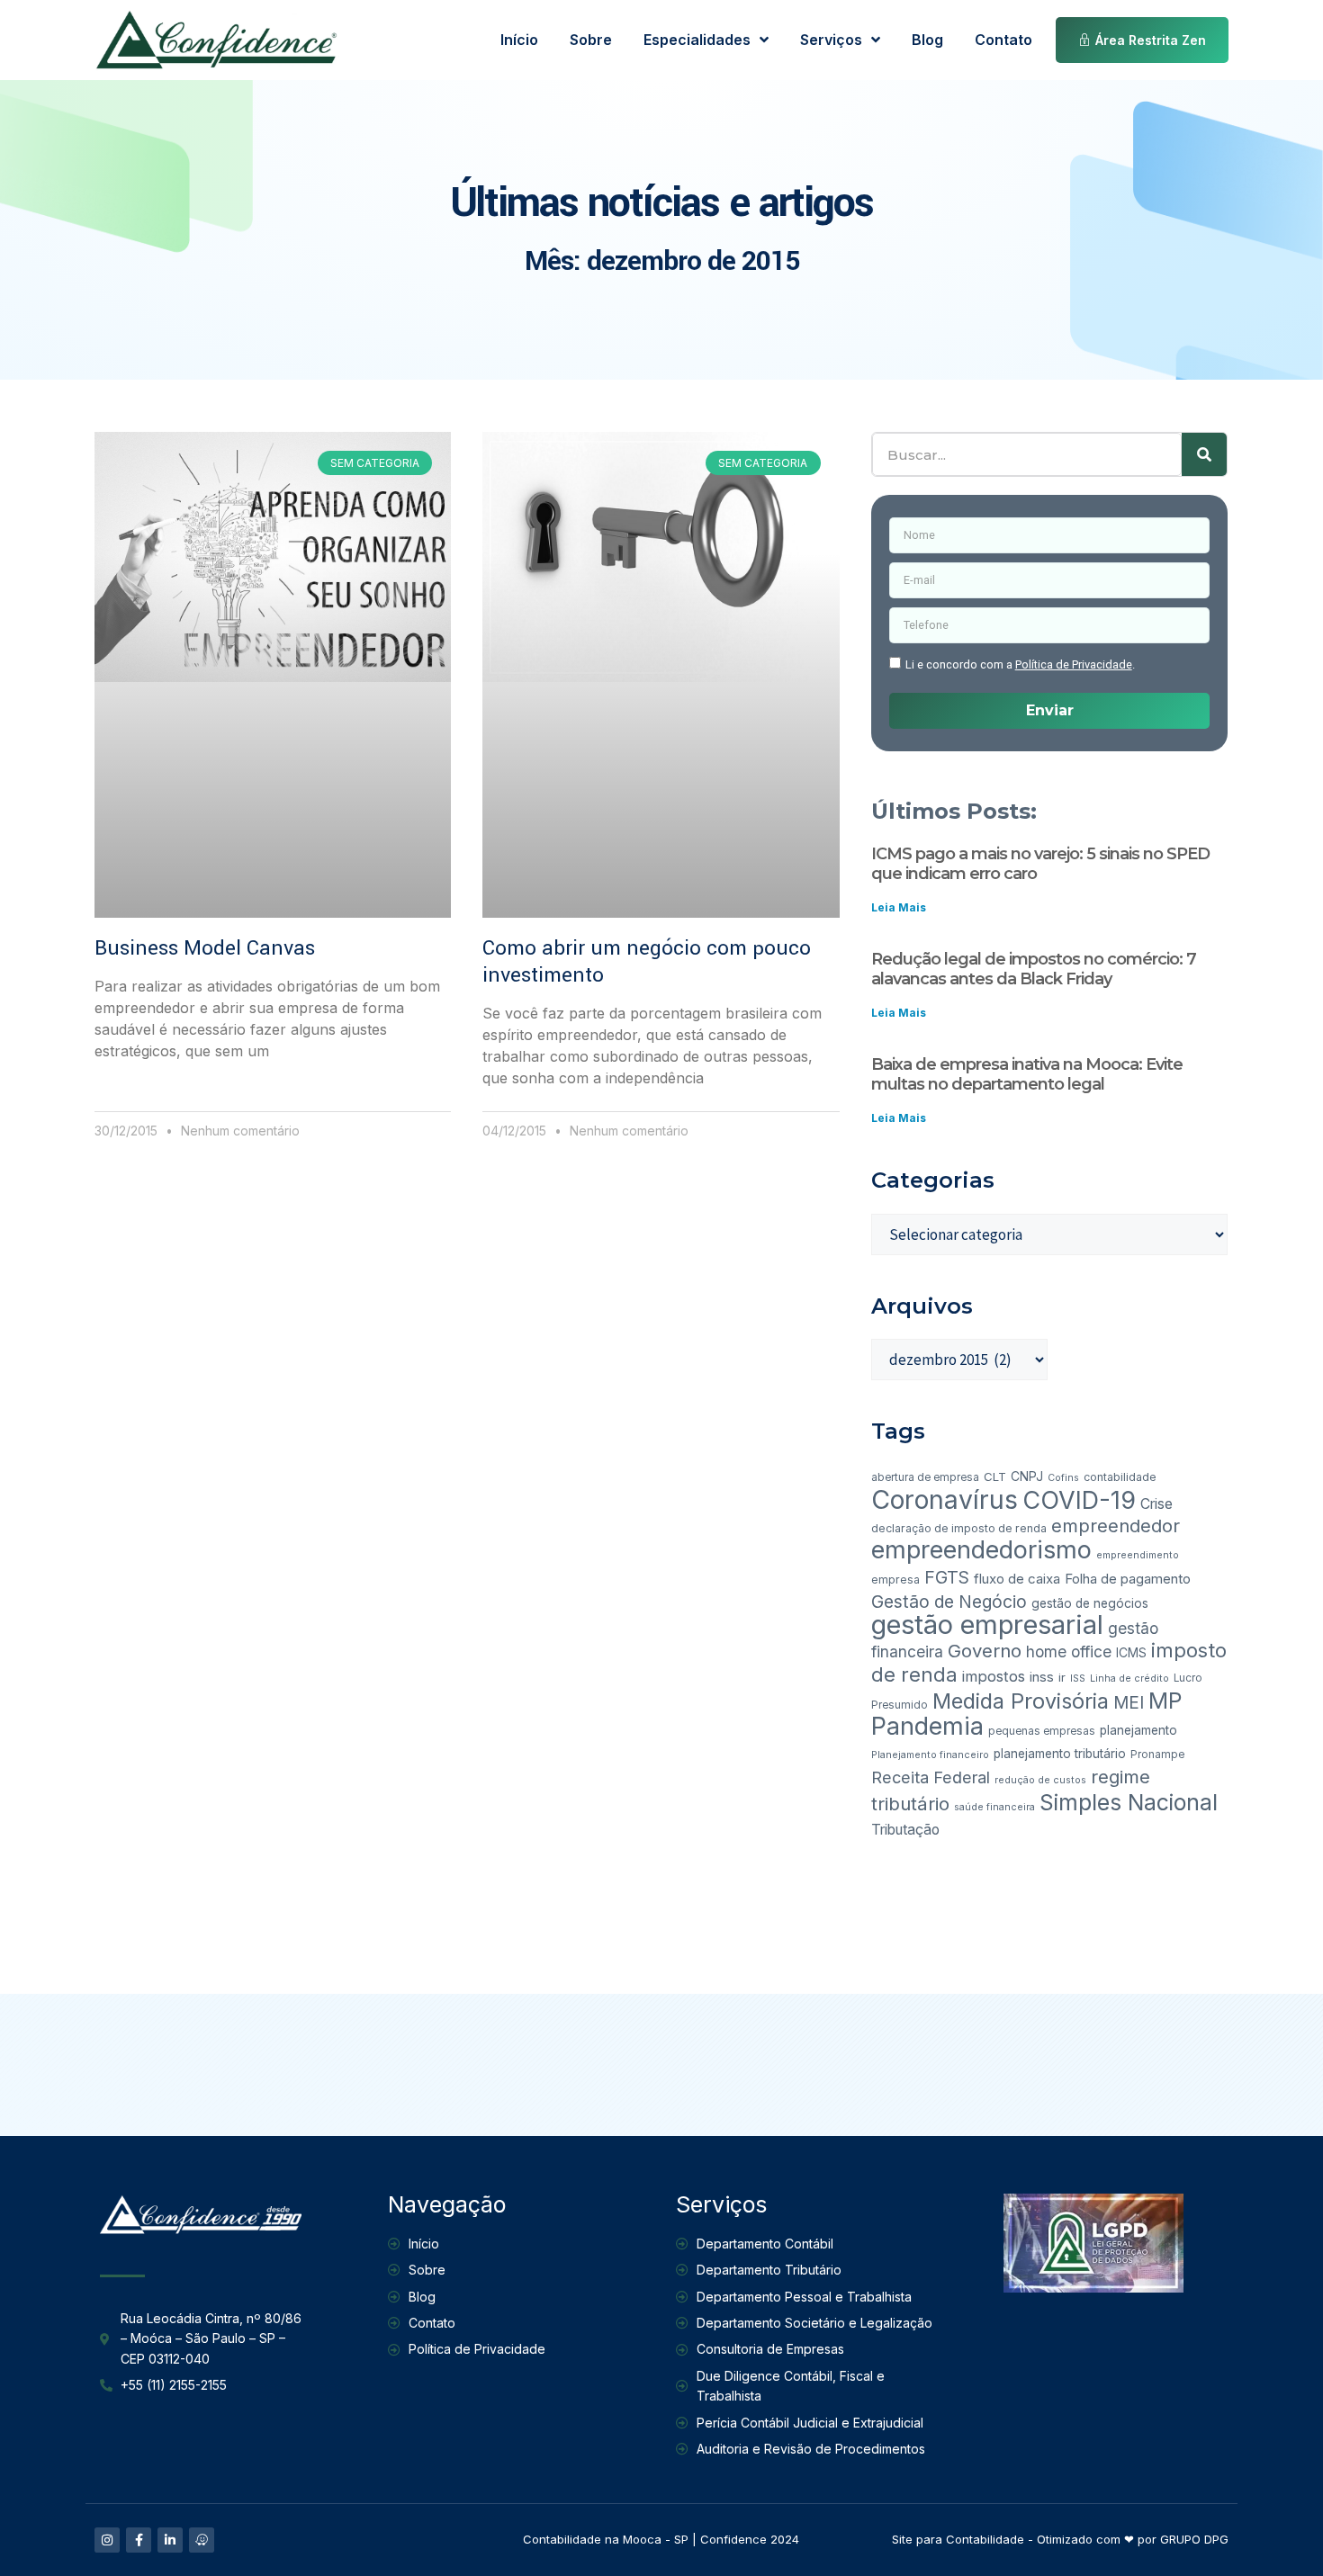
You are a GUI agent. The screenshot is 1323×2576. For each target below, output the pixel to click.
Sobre (591, 40)
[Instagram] (107, 2540)
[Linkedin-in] (170, 2540)
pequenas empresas (1042, 1731)
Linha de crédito (1129, 1678)
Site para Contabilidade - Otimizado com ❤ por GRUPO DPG (1060, 2539)
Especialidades (697, 40)
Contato (1003, 40)
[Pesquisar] (1204, 454)
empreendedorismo (981, 1550)
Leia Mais (899, 907)
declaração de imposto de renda (959, 1528)
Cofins (1063, 1478)
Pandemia (927, 1726)
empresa (895, 1580)
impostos (994, 1676)
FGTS (947, 1577)
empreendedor (1116, 1526)
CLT (995, 1476)
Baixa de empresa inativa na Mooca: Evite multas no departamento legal (1027, 1074)
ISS (1078, 1678)
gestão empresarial (987, 1625)
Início (519, 40)
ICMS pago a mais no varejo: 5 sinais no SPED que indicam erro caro (1040, 864)
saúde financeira (994, 1807)
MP (1165, 1701)
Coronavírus (945, 1499)
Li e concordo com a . (1020, 664)
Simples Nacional (1129, 1802)
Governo (985, 1651)
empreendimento (1138, 1555)
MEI (1129, 1703)
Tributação (905, 1830)
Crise (1156, 1504)
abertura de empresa (925, 1477)
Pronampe (1157, 1755)
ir (1062, 1677)
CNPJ (1027, 1476)
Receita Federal (931, 1777)
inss (1042, 1677)
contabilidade (1120, 1477)
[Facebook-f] (139, 2540)
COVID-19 (1079, 1500)
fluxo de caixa (1017, 1579)
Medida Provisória (1021, 1701)
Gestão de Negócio (949, 1602)
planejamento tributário (1060, 1754)
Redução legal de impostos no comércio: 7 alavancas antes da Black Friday (1034, 969)
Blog (927, 40)
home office (1069, 1652)
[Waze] (202, 2540)
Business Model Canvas (205, 948)
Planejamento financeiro (930, 1755)
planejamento (1138, 1730)
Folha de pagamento (1128, 1579)
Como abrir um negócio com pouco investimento (647, 962)
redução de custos (1040, 1780)
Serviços (831, 40)
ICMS (1131, 1653)
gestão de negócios (1090, 1603)
